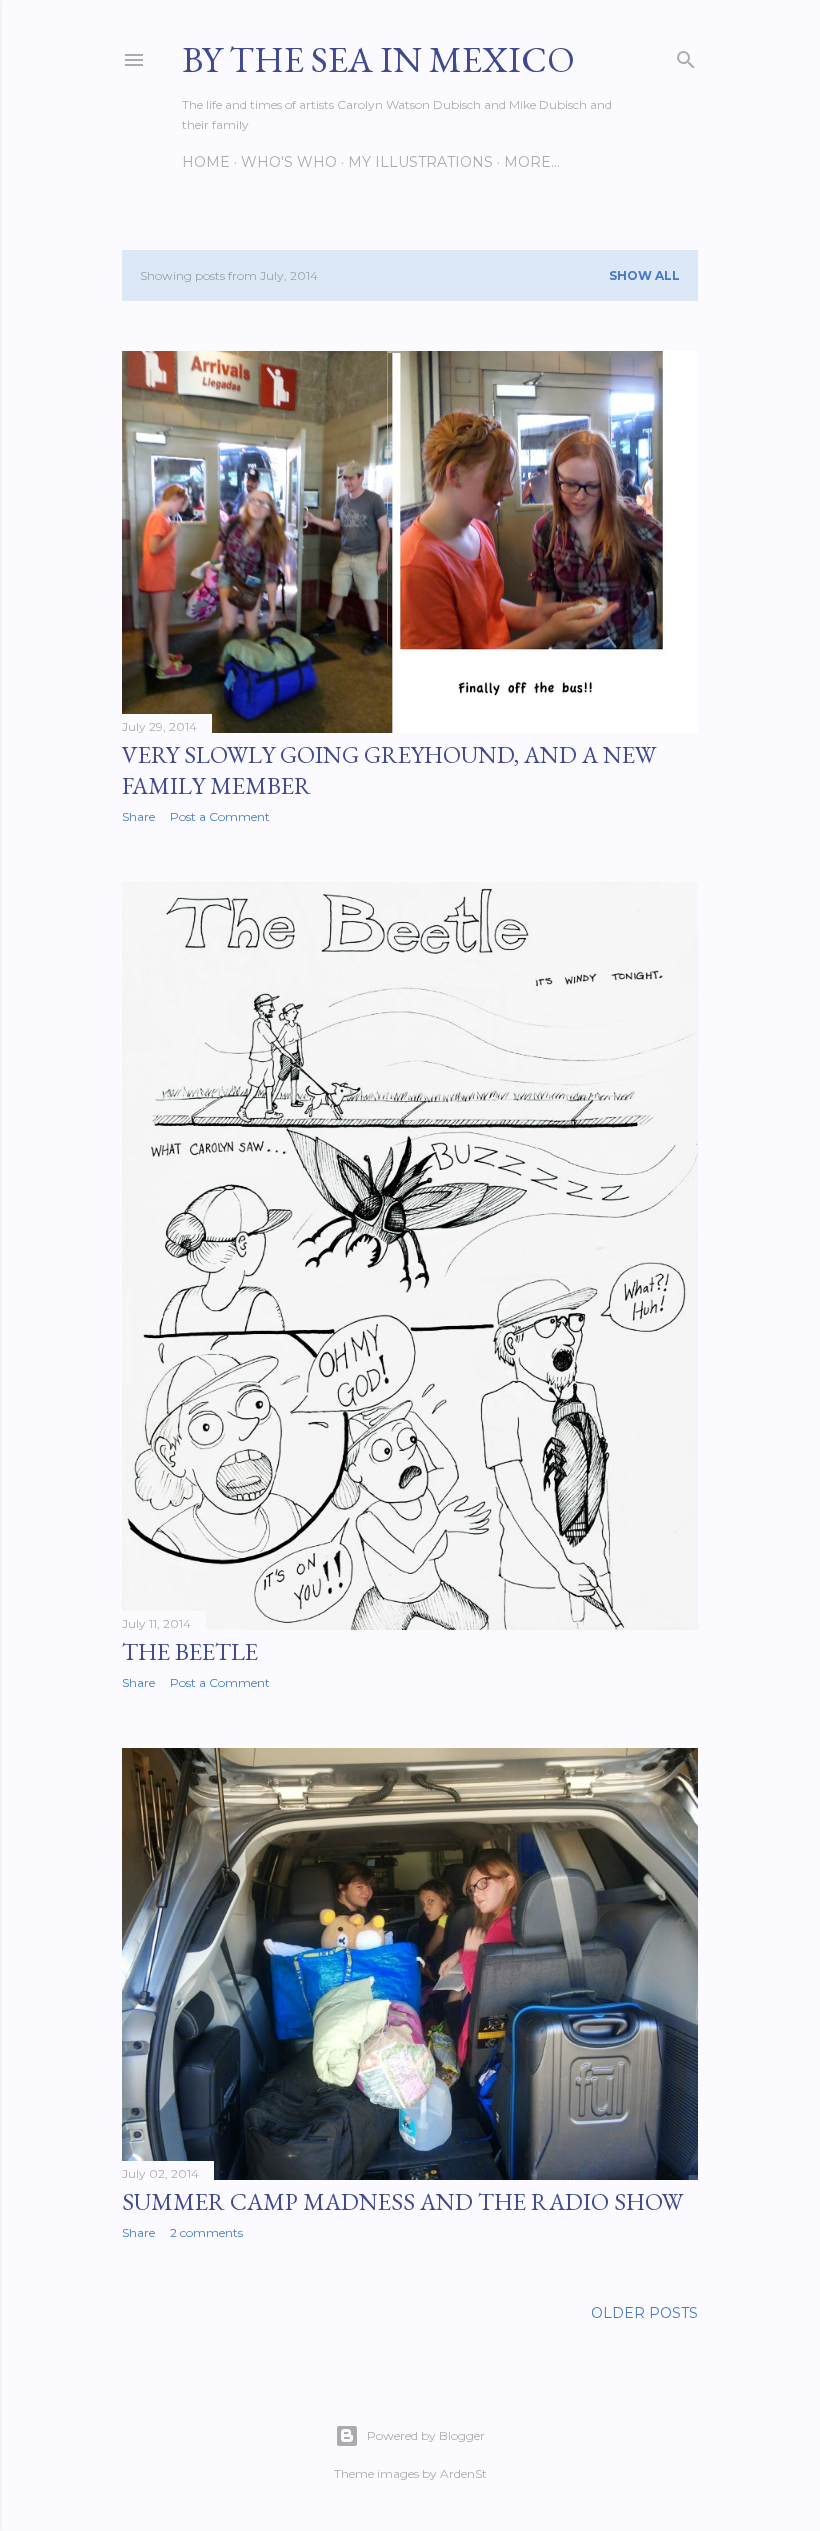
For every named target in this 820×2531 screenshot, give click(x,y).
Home (206, 162)
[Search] (686, 55)
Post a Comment (220, 816)
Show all (644, 275)
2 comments (206, 2232)
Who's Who (289, 162)
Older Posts (644, 2313)
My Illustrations (420, 162)
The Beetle (190, 1651)
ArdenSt (463, 2473)
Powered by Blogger (426, 2435)
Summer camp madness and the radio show (402, 2201)
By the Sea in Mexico (378, 59)
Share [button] (138, 816)
